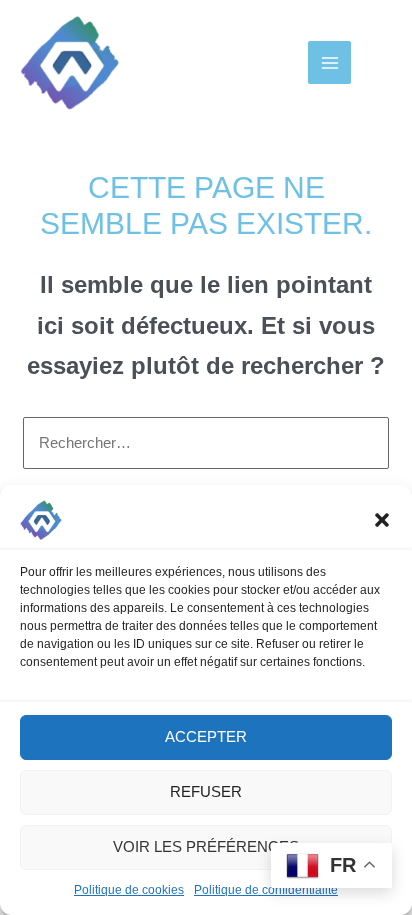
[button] (382, 520)
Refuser (206, 791)
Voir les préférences (206, 846)
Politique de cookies (129, 890)
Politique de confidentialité (266, 890)
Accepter (206, 736)
